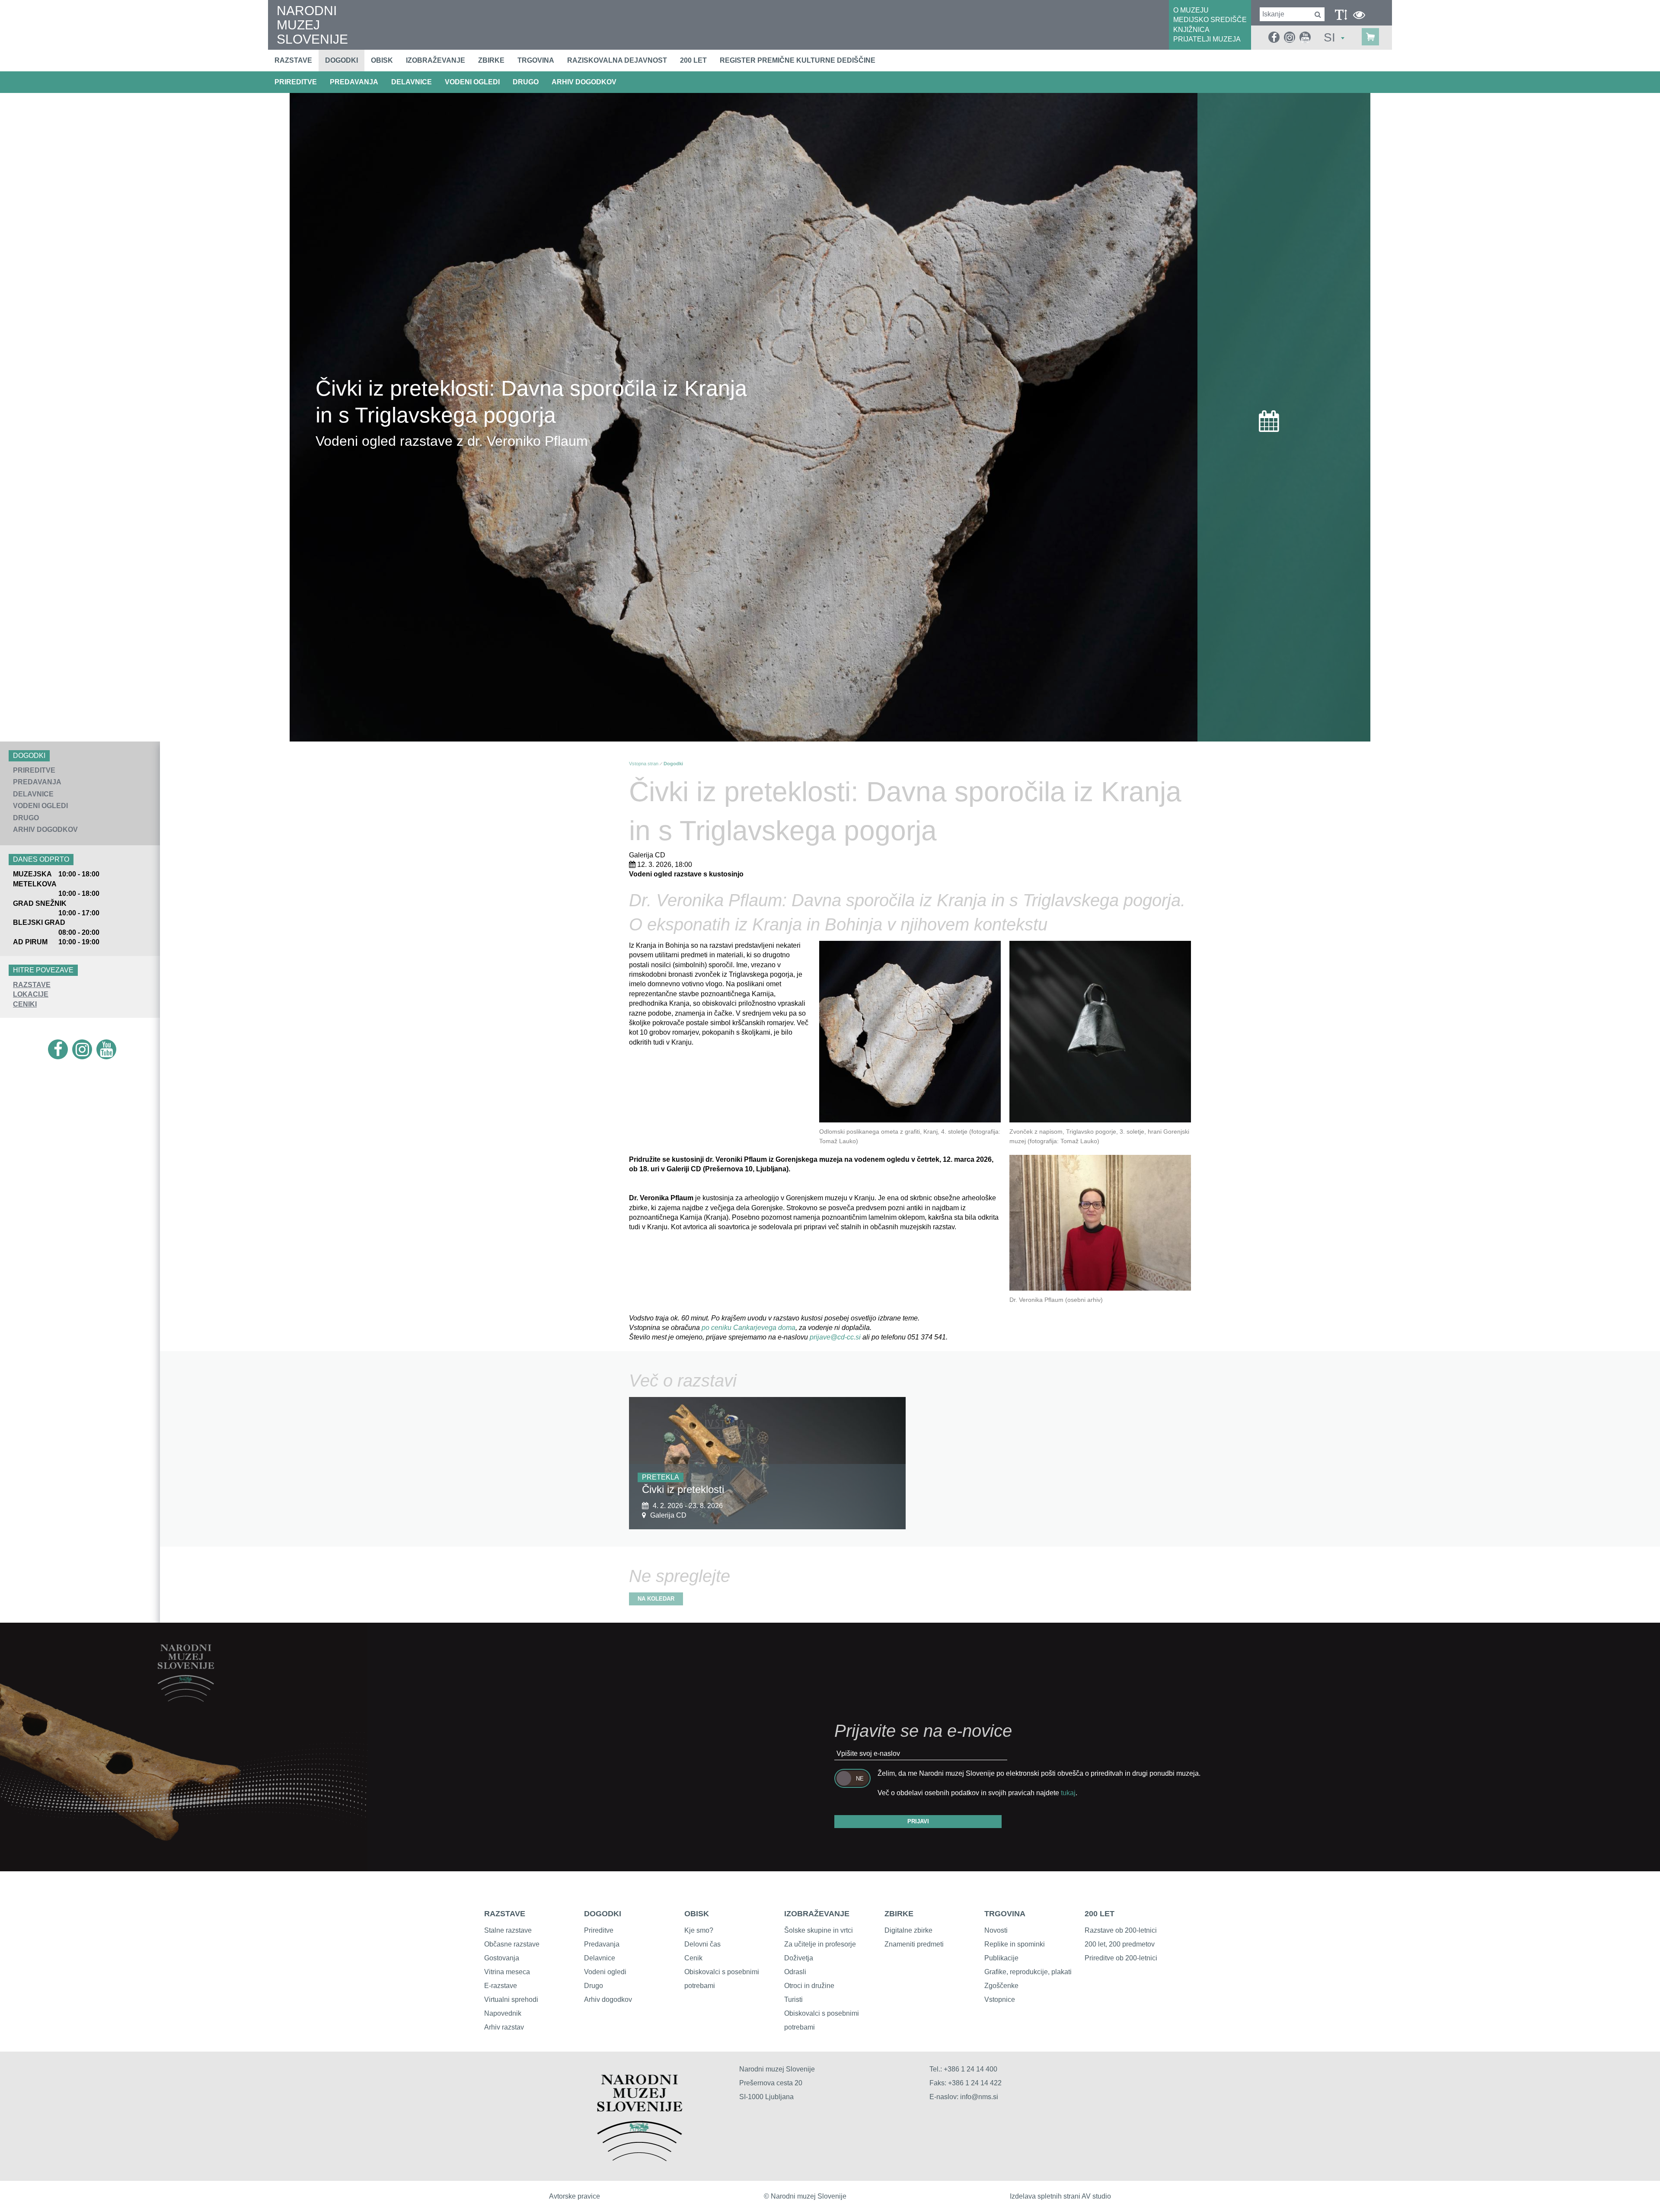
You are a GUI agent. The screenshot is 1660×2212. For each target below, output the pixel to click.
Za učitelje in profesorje (820, 1944)
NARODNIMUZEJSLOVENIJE (312, 25)
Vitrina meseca (507, 1972)
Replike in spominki (1015, 1944)
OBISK (697, 1914)
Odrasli (795, 1972)
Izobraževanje (436, 60)
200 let (693, 60)
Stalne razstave (508, 1930)
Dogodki (342, 60)
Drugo (594, 1986)
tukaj (1068, 1793)
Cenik (693, 1958)
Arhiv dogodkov (584, 82)
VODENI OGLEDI (472, 82)
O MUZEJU (1191, 10)
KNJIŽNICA (1191, 30)
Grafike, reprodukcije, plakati (1028, 1972)
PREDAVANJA (354, 82)
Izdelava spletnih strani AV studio (1060, 2196)
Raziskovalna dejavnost (617, 60)
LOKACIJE (31, 994)
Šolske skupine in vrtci (819, 1930)
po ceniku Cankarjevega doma (749, 1328)
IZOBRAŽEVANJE (817, 1914)
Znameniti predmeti (914, 1944)
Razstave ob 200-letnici (1121, 1930)
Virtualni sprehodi (511, 1999)
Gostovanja (502, 1958)
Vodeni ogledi (605, 1972)
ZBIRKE (899, 1914)
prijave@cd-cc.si (835, 1337)
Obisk (382, 60)
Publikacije (1001, 1958)
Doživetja (799, 1958)
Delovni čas (702, 1944)
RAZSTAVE (32, 985)
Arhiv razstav (504, 2027)
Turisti (793, 1999)
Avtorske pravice (575, 2196)
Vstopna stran (644, 764)
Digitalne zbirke (908, 1930)
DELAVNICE (412, 82)
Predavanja (602, 1944)
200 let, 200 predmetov (1120, 1944)
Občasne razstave (512, 1944)
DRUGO (526, 82)
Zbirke (491, 60)
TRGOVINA (1005, 1914)
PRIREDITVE (296, 82)
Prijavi (918, 1821)
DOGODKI (603, 1914)
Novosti (996, 1930)
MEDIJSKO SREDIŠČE (1210, 20)
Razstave (293, 60)
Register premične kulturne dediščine (798, 60)
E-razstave (501, 1986)
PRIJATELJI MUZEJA (1207, 39)
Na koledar (656, 1599)
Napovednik (503, 2013)
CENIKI (25, 1004)
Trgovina (536, 60)
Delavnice (600, 1958)
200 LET (1100, 1914)
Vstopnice (1000, 1999)
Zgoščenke (1001, 1986)
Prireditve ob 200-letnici (1121, 1958)
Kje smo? (699, 1930)
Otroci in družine (809, 1986)
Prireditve (599, 1930)
